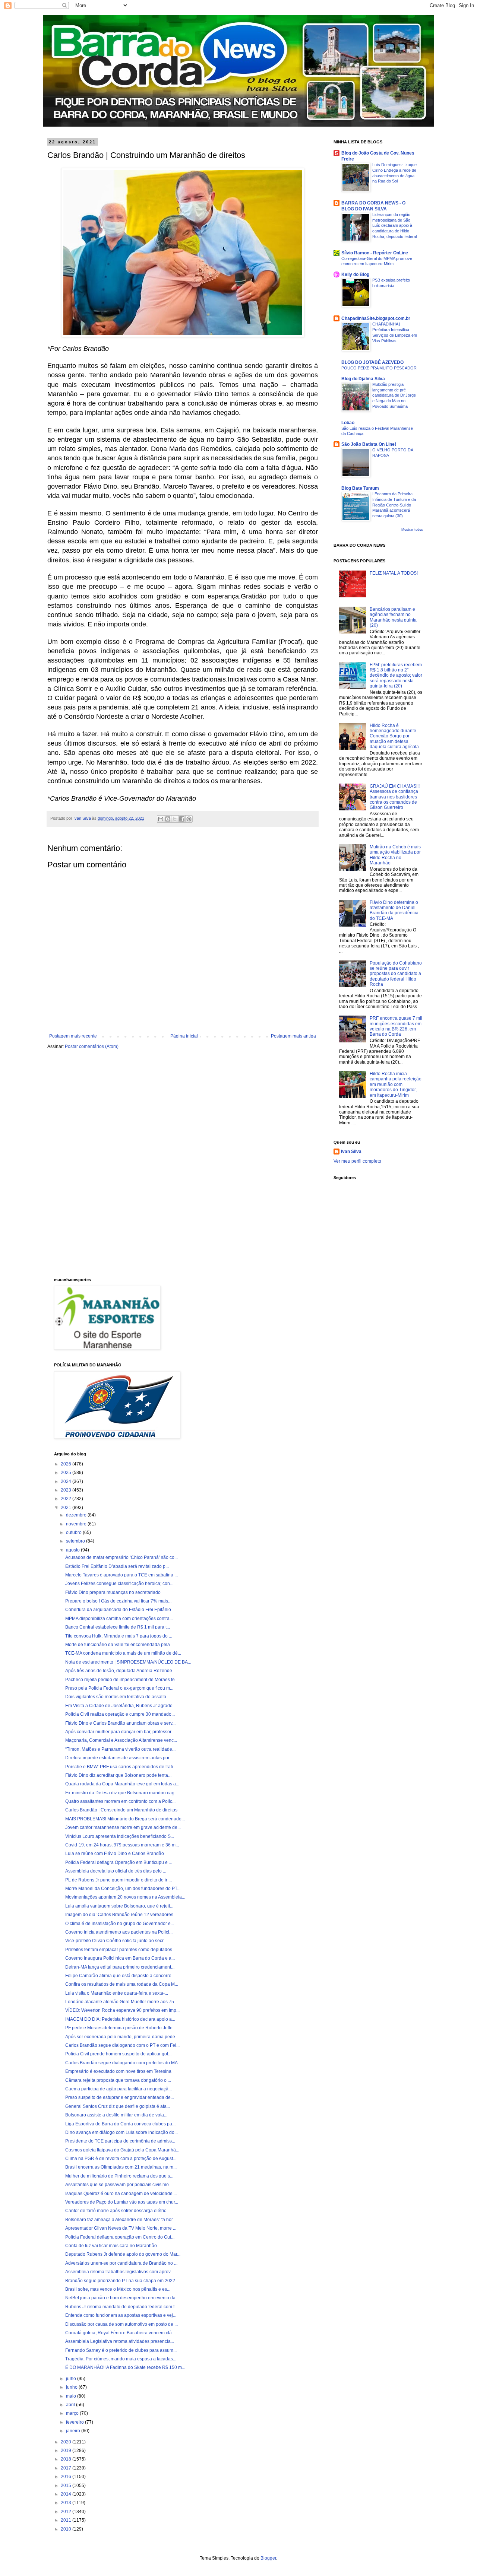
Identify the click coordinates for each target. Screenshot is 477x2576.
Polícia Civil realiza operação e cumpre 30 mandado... (120, 1714)
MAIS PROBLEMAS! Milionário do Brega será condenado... (125, 1819)
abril (71, 2405)
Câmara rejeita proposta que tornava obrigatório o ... (118, 2080)
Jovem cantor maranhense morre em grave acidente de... (123, 1827)
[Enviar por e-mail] (161, 819)
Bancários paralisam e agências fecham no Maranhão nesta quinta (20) (393, 617)
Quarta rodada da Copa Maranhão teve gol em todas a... (122, 1784)
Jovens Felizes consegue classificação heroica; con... (119, 1584)
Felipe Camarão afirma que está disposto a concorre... (120, 1976)
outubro (74, 1532)
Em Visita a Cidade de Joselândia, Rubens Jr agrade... (121, 1706)
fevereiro (75, 2422)
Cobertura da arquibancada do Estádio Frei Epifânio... (120, 1610)
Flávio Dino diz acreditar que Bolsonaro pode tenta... (118, 1775)
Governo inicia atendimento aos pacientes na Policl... (119, 1932)
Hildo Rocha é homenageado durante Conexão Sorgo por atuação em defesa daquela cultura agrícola (394, 736)
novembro (77, 1524)
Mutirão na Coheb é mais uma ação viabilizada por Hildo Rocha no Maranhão (395, 855)
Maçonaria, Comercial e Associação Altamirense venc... (121, 1740)
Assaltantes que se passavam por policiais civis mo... (119, 2185)
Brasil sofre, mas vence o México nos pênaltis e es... (118, 2289)
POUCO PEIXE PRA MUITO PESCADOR (379, 368)
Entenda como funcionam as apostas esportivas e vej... (121, 2315)
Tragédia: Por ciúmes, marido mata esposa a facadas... (121, 2359)
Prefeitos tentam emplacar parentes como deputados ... (121, 1950)
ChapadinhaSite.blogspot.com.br (376, 318)
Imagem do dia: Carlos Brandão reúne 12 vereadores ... (121, 1915)
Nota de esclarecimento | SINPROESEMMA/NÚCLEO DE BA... (128, 1662)
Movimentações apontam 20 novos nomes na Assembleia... (125, 1897)
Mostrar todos (412, 530)
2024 (67, 1481)
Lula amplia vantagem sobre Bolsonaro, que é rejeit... (119, 1906)
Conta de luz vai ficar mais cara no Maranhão (111, 2246)
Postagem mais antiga (293, 1036)
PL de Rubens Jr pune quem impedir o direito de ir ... (119, 1880)
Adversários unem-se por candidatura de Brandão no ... (121, 2263)
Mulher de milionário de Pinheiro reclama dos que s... (119, 2176)
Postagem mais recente (73, 1036)
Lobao (348, 423)
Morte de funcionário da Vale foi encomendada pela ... (120, 1645)
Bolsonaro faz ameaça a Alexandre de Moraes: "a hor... (121, 2220)
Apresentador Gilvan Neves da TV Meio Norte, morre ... (121, 2228)
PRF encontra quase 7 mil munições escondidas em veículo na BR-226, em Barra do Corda (396, 1026)
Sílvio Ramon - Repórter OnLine (375, 253)
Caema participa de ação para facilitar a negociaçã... (119, 2089)
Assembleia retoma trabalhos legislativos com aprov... (119, 2272)
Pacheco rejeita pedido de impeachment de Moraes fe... (122, 1680)
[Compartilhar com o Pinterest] (189, 819)
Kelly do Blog (355, 274)
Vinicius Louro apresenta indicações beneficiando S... (120, 1836)
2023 (67, 1490)
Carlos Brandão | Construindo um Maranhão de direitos (121, 1810)
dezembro (77, 1515)
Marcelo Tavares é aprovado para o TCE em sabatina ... (121, 1575)
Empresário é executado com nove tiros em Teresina (118, 2071)
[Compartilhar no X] (175, 819)
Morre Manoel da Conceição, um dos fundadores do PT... (123, 1889)
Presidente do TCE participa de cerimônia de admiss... (120, 2141)
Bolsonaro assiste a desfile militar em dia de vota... (116, 2115)
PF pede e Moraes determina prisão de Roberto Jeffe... (121, 2028)
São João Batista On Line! (369, 444)
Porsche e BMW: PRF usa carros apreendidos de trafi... (121, 1767)
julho (72, 2379)
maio (72, 2396)
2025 (67, 1473)
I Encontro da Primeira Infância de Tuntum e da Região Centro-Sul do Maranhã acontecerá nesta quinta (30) (394, 505)
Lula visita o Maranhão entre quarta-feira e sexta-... (117, 1993)
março (73, 2413)
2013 (67, 2503)
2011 (67, 2520)
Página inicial (184, 1036)
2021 (67, 1508)
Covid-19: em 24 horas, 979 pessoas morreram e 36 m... (122, 1845)
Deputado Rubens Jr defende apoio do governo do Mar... (123, 2254)
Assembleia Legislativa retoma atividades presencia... (120, 2341)
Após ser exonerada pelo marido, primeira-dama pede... (122, 2037)
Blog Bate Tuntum (360, 488)
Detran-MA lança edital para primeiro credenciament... (120, 1967)
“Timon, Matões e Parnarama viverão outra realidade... (120, 1749)
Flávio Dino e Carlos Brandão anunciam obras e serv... (120, 1723)
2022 (67, 1499)
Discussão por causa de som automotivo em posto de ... (121, 2324)
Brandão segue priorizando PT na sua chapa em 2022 (120, 2281)
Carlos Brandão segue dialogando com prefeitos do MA (121, 2063)
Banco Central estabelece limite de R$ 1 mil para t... (118, 1627)
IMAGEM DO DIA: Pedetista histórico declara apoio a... (120, 2019)
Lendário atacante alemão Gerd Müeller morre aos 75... (121, 2002)
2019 (67, 2450)
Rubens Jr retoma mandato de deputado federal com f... (121, 2307)
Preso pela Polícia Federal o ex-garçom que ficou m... (119, 1688)
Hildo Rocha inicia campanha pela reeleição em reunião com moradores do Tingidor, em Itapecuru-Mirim (396, 1084)
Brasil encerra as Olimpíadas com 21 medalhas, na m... (121, 2167)
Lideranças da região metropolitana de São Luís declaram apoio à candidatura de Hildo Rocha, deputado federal (394, 225)
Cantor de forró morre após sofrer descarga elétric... (117, 2211)
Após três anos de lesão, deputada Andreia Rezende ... (121, 1671)
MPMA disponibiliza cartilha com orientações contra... (119, 1619)
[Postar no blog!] (168, 819)
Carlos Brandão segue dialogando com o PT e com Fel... (122, 2045)
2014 (67, 2494)
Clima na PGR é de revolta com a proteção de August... (121, 2159)
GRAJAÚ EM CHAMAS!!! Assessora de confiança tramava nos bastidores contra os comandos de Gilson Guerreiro (395, 797)
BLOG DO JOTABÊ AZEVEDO (372, 362)
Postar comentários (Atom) (92, 1046)
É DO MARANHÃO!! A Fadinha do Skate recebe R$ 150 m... (125, 2367)
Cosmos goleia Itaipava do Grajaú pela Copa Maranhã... (122, 2150)
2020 (67, 2442)
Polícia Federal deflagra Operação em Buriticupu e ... (119, 1862)
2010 (67, 2529)
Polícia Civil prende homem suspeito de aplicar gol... (118, 2054)
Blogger (268, 2558)
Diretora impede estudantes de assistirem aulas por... (119, 1758)
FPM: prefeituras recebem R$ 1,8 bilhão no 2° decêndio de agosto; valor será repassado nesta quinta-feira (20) (396, 676)
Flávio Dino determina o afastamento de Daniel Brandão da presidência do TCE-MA (394, 910)
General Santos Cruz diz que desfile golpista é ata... (118, 2106)
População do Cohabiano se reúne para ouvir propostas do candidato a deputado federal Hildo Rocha (396, 974)
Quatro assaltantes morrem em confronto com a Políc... (120, 1801)
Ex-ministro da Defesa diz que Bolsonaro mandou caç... (121, 1793)
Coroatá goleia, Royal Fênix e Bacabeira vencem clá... (120, 2333)
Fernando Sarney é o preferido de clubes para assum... (121, 2350)
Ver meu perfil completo (357, 1161)
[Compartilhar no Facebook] (182, 819)
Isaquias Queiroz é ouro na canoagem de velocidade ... (121, 2194)
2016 (67, 2477)
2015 (67, 2486)
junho (72, 2387)
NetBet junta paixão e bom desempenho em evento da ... (123, 2298)
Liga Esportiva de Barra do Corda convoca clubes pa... (120, 2124)
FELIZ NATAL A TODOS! (394, 573)
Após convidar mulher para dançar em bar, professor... (120, 1732)
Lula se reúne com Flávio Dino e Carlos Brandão (115, 1854)
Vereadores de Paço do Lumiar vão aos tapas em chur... (122, 2202)
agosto (73, 1550)
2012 (67, 2512)
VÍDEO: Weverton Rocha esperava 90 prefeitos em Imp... (122, 2010)
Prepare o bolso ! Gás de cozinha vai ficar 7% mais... (118, 1601)
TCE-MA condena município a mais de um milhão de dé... (123, 1653)
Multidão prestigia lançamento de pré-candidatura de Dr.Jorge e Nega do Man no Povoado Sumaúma (394, 395)
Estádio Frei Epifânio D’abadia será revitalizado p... (117, 1566)
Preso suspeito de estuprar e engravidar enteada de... (120, 2097)
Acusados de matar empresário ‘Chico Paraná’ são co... (121, 1557)
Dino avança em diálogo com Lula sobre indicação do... (121, 2132)
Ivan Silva (351, 1152)
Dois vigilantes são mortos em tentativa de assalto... (117, 1697)
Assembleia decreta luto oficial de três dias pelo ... (116, 1871)
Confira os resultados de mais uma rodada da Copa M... (122, 1984)
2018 (67, 2459)
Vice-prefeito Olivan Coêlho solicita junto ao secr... (116, 1941)
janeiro (74, 2431)
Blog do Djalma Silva (363, 379)
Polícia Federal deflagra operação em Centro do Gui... (120, 2237)
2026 (67, 1464)
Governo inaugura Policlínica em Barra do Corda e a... (120, 1958)
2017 (67, 2468)
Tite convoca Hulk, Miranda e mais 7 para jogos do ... (119, 1636)
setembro (76, 1541)
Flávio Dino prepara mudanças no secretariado (113, 1592)
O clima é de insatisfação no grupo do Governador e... (120, 1924)
